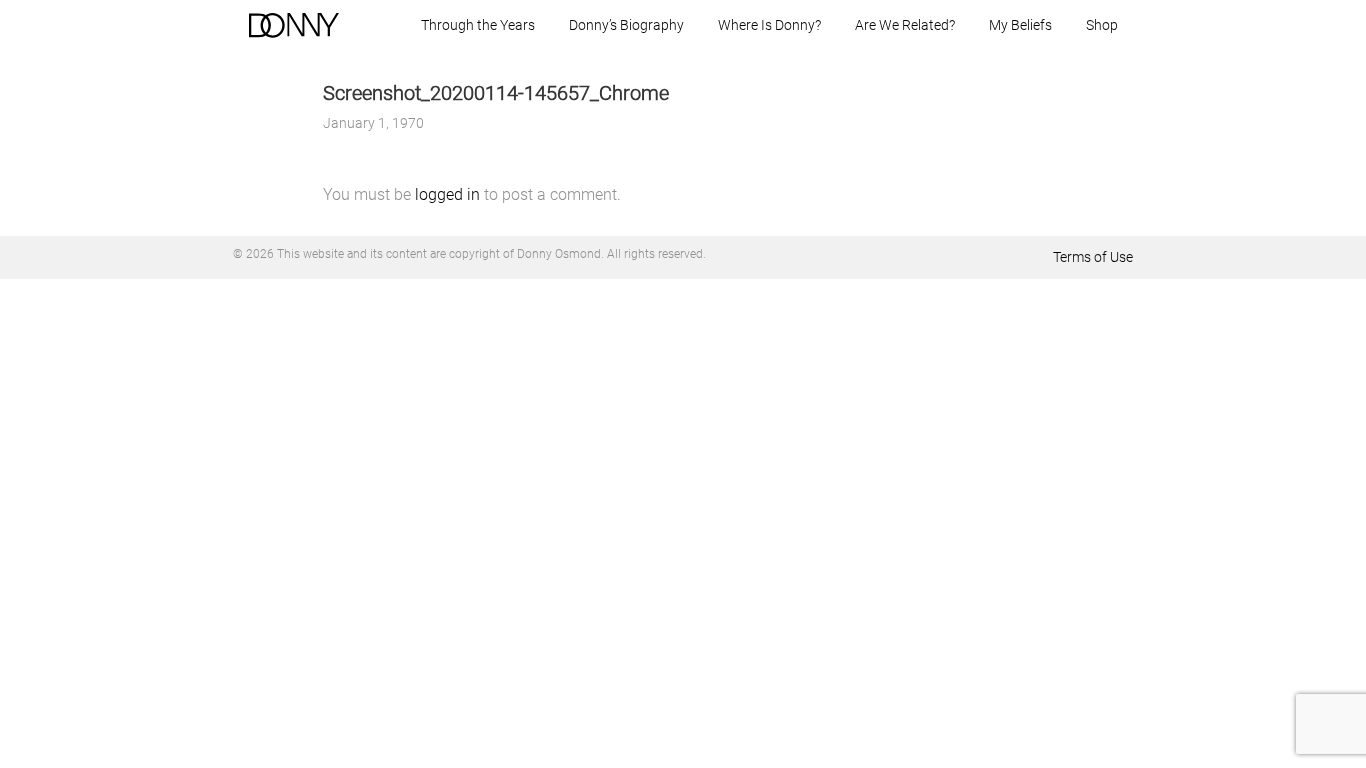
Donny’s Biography (626, 25)
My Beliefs (1020, 25)
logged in (447, 194)
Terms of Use (1093, 257)
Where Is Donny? (769, 25)
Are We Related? (905, 25)
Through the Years (478, 25)
